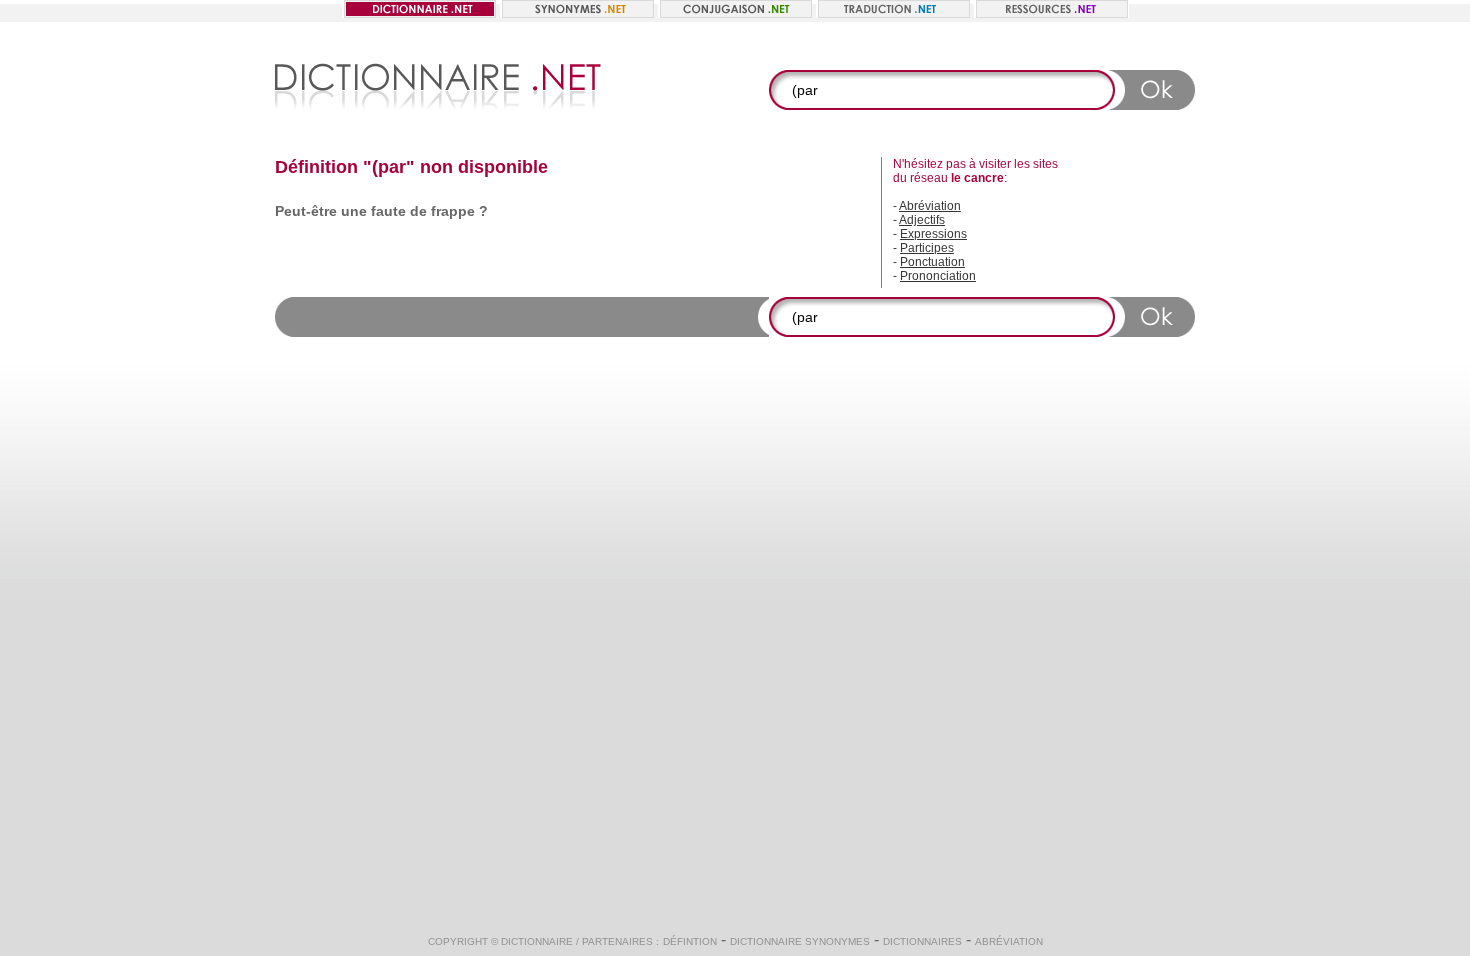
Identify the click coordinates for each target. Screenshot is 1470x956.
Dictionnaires (922, 941)
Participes (927, 248)
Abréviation (930, 206)
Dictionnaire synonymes (800, 941)
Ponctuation (932, 262)
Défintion (690, 941)
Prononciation (938, 276)
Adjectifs (922, 220)
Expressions (933, 234)
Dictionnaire (537, 941)
